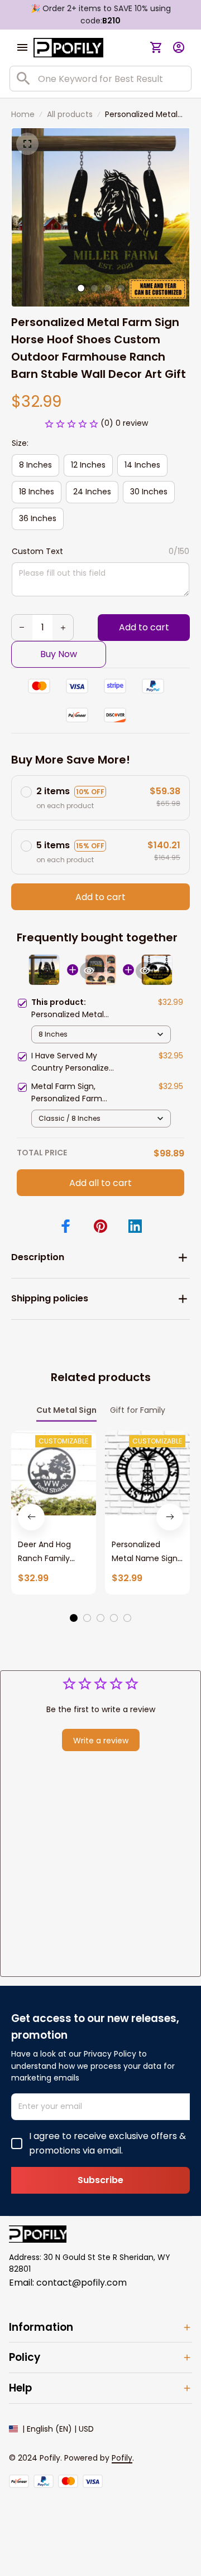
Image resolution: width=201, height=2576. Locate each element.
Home (23, 114)
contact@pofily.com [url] (82, 2283)
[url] (122, 2458)
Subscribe (100, 2180)
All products (70, 114)
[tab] (81, 288)
